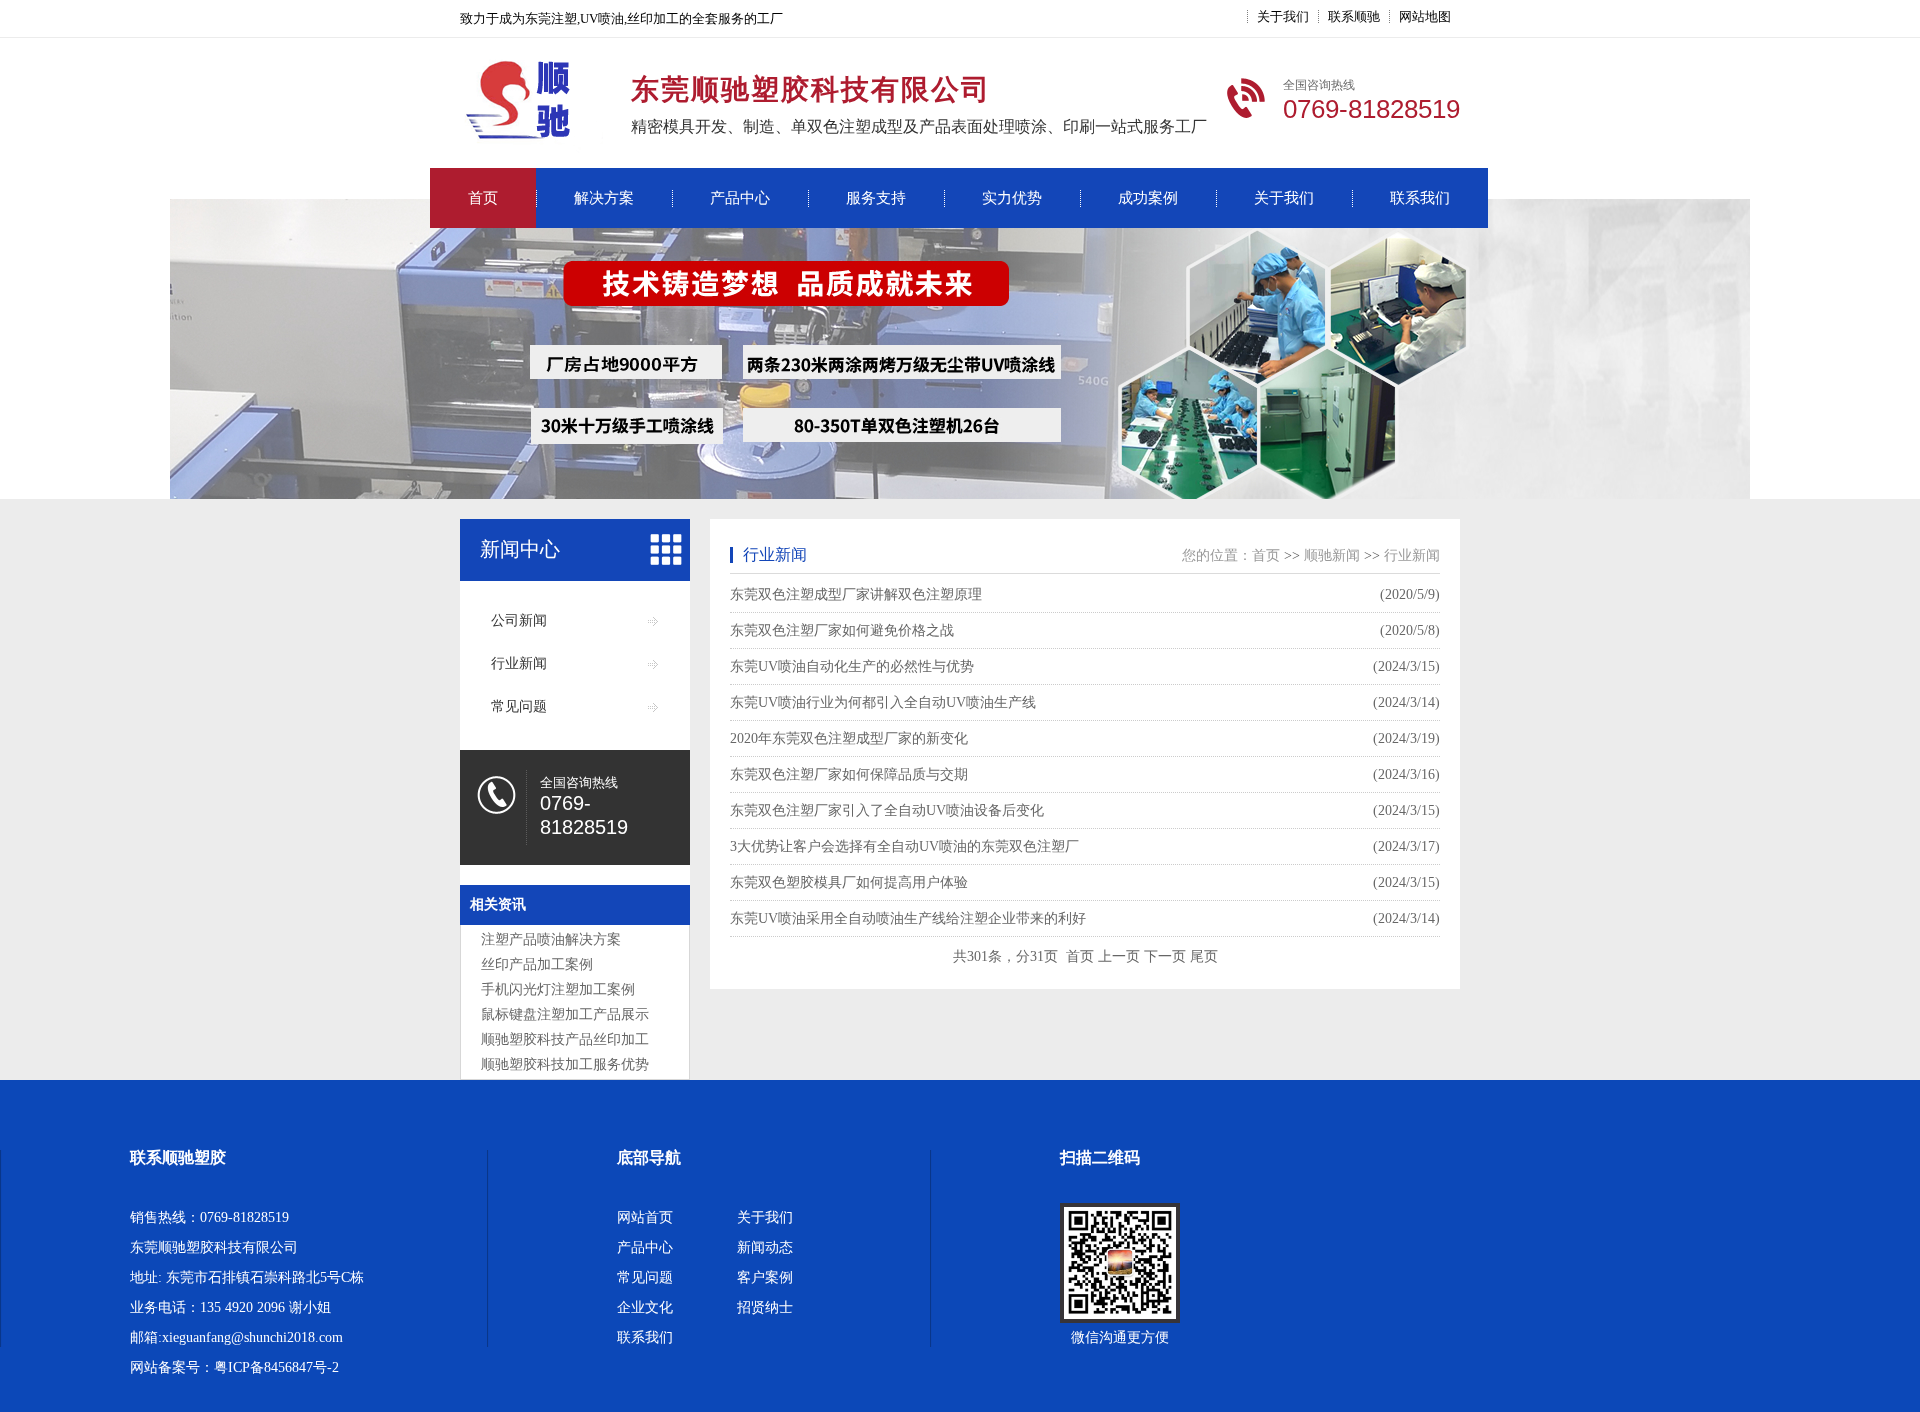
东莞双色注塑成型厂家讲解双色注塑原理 (856, 594)
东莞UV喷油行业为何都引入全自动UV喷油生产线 (883, 702)
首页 (483, 198)
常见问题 (519, 706)
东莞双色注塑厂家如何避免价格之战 (842, 630)
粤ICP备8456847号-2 (276, 1367)
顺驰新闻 (1332, 555)
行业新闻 (519, 663)
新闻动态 (765, 1247)
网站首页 (645, 1217)
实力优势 (1012, 198)
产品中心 (740, 198)
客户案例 (765, 1277)
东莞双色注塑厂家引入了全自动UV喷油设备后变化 (887, 810)
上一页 (1119, 956)
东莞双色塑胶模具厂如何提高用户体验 (849, 882)
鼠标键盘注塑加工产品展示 (565, 1014)
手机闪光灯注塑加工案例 (558, 989)
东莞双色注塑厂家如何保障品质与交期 (849, 774)
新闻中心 (520, 549)
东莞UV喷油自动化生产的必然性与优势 (852, 666)
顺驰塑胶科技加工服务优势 (565, 1064)
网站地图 (1425, 16)
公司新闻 (519, 620)
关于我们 (1283, 16)
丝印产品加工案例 (537, 964)
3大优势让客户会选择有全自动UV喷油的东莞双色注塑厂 (904, 846)
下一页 (1165, 956)
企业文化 (645, 1307)
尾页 (1204, 956)
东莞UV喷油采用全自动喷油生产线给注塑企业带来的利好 (908, 918)
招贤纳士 (765, 1307)
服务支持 (876, 198)
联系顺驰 (1354, 16)
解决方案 (604, 198)
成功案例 (1148, 198)
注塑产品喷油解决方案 (551, 939)
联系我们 (1420, 198)
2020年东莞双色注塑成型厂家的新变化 (849, 738)
